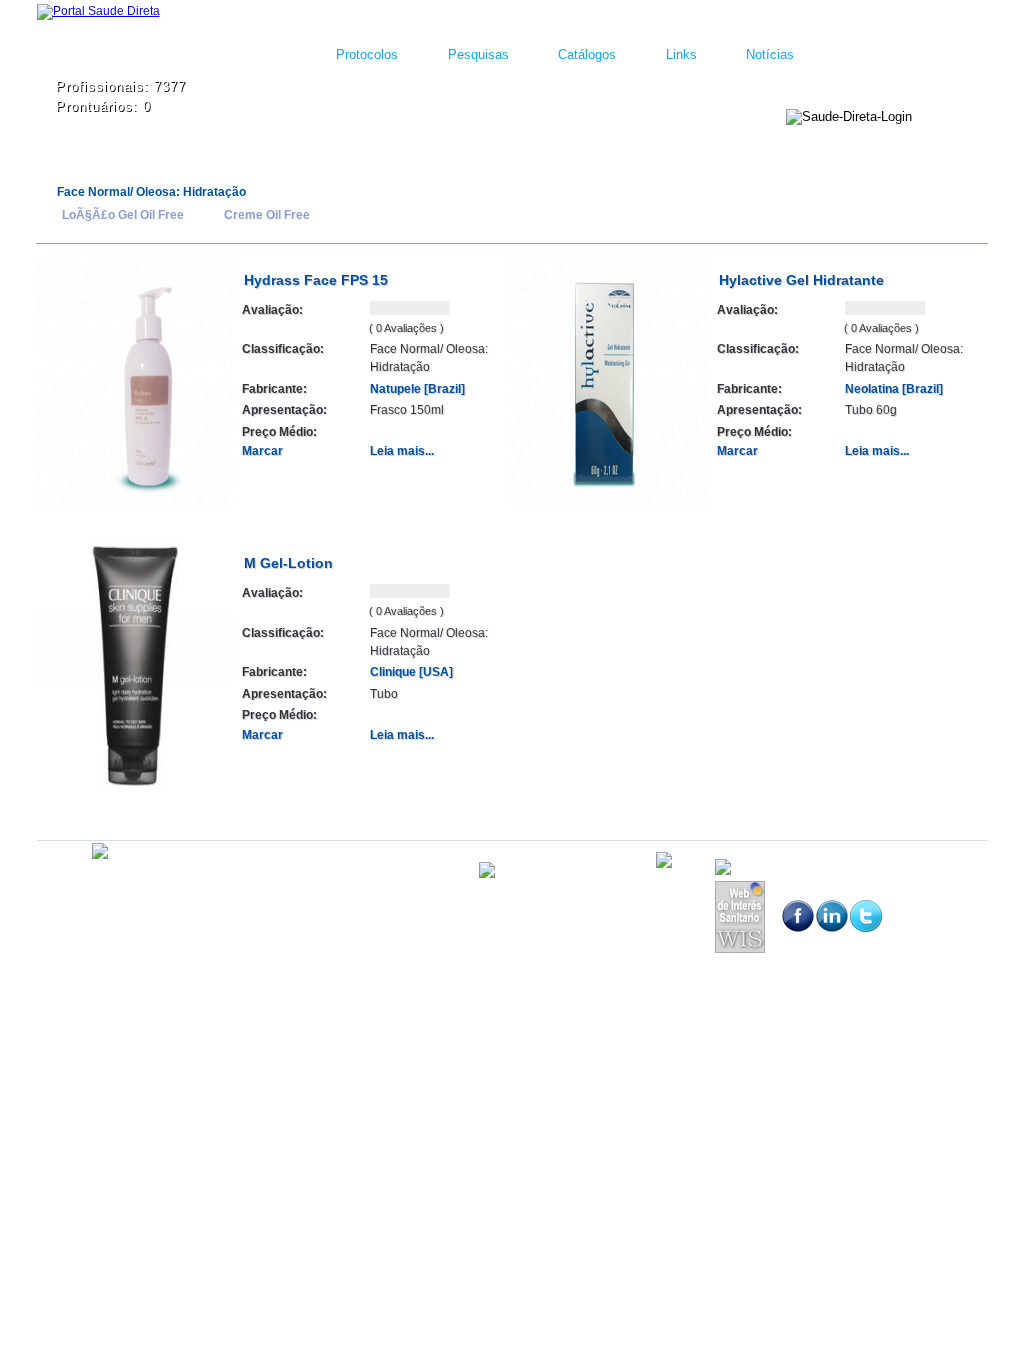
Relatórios (284, 884)
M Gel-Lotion (288, 563)
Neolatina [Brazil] (894, 389)
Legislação (218, 884)
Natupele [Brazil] (417, 389)
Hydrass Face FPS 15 (316, 280)
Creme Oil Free (267, 215)
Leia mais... (402, 451)
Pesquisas (478, 54)
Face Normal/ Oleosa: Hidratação (151, 192)
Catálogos (587, 54)
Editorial (157, 884)
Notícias (770, 54)
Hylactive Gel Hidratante (801, 280)
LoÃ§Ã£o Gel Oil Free (123, 215)
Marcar (262, 451)
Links (681, 54)
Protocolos (367, 54)
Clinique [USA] (411, 672)
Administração (88, 884)
